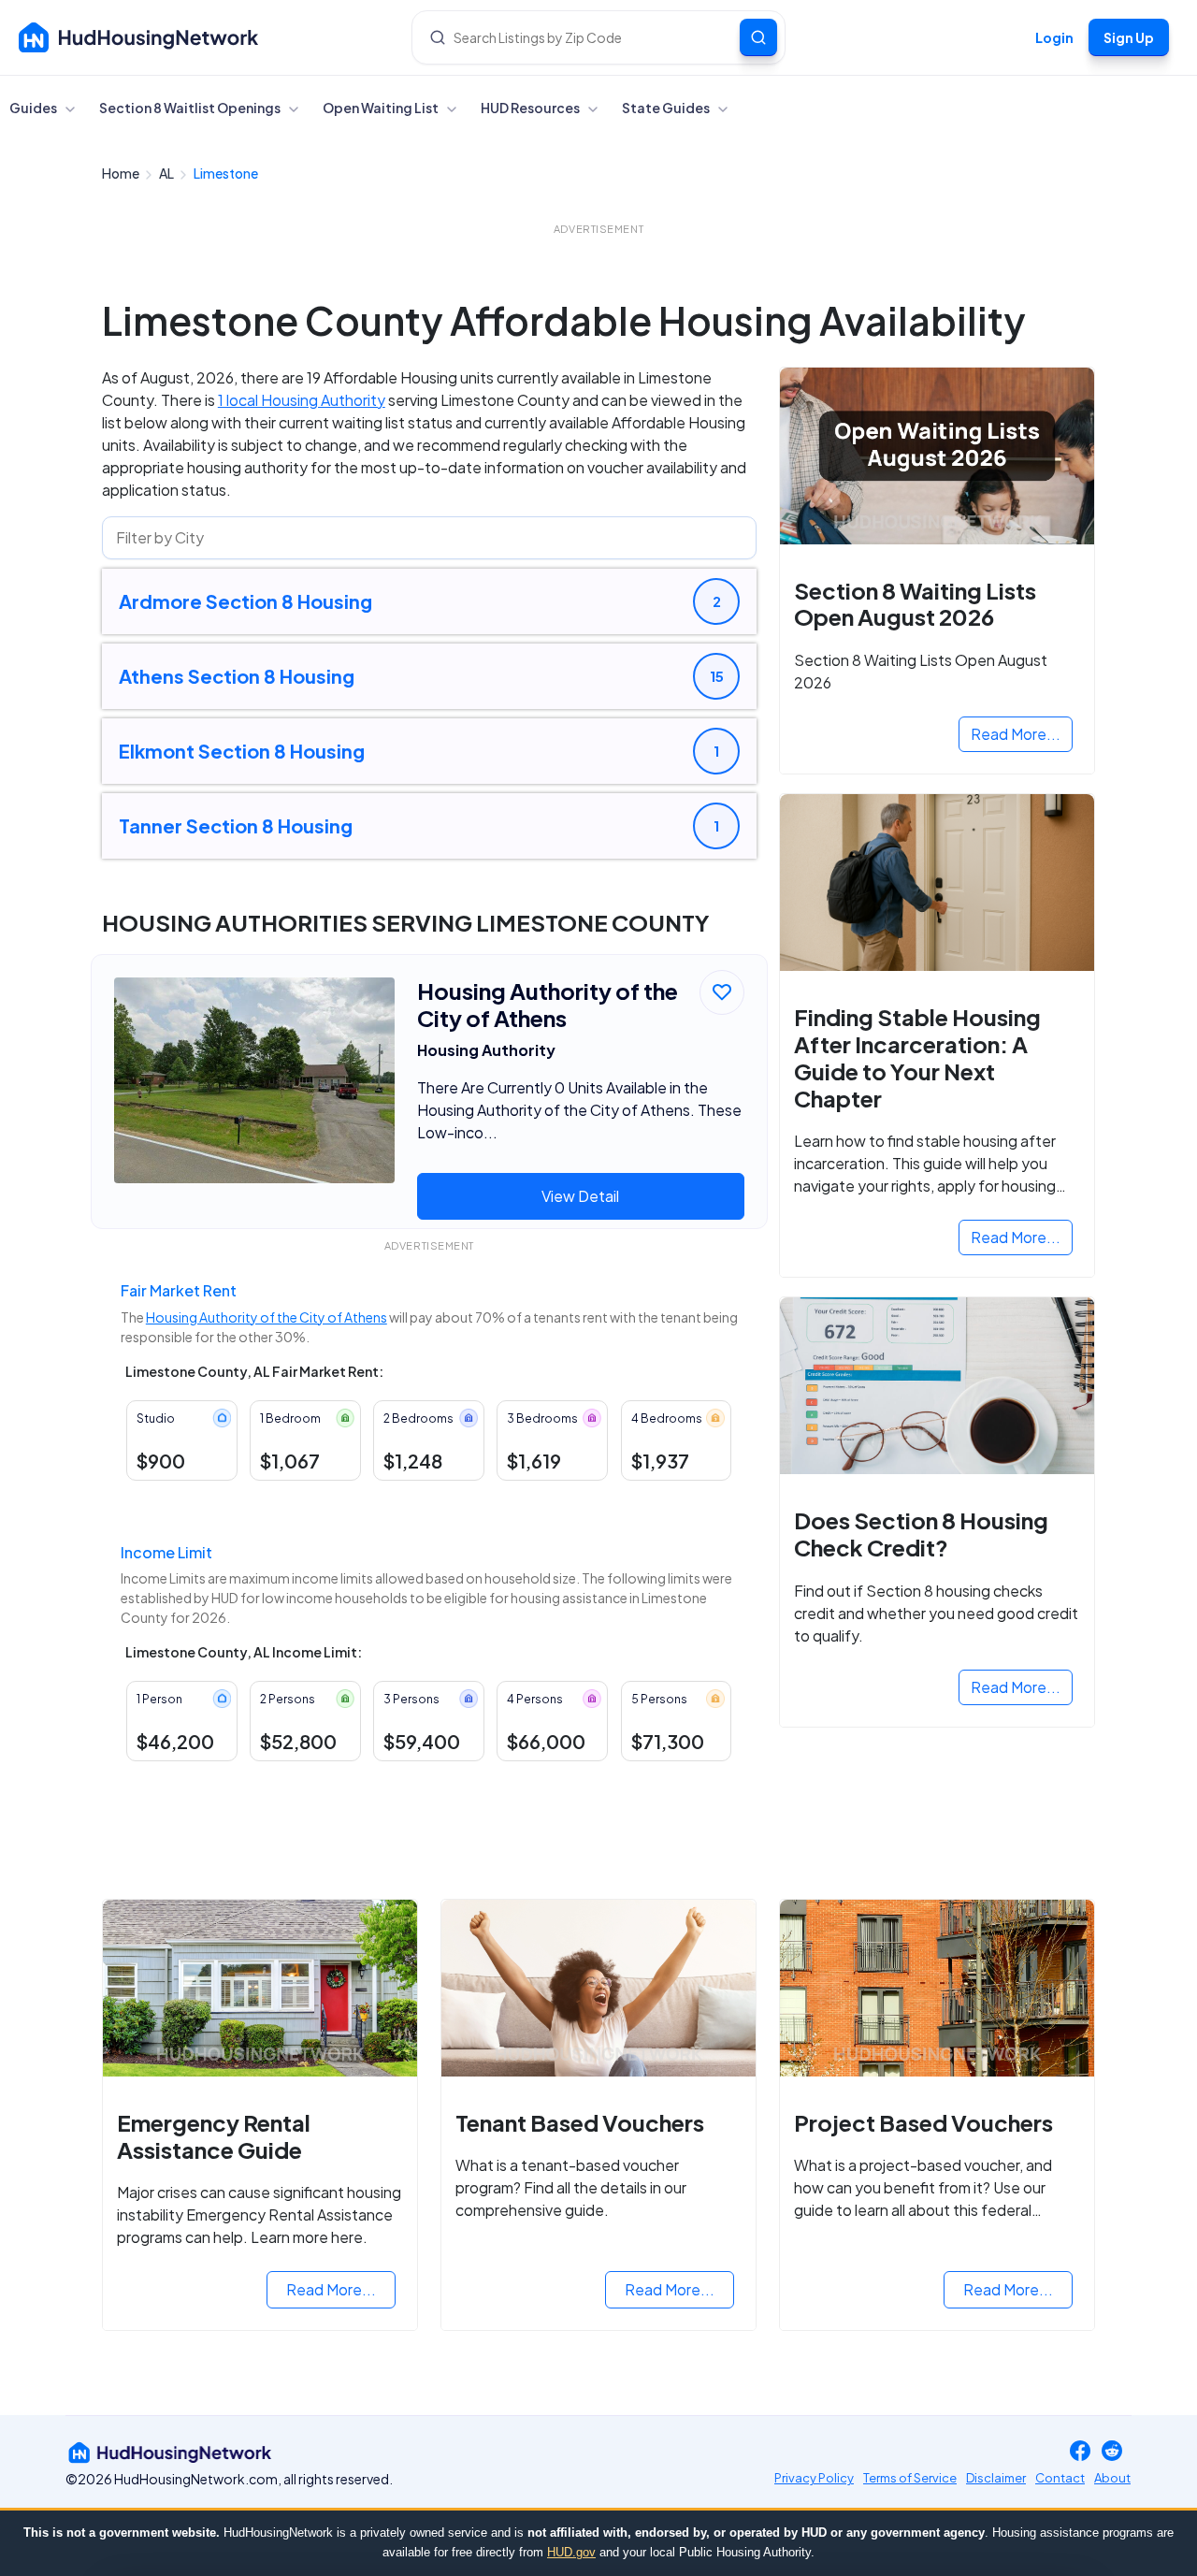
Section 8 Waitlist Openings (191, 108)
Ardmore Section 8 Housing (245, 601)
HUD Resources (531, 108)
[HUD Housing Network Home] (139, 37)
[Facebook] (1080, 2452)
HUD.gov (571, 2552)
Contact (1060, 2478)
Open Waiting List (382, 108)
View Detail (580, 1196)
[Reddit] (1112, 2452)
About (1112, 2478)
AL (167, 173)
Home (122, 173)
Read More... (1016, 734)
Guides (34, 108)
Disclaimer (996, 2478)
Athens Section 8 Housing (237, 676)
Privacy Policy (814, 2478)
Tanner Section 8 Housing (236, 825)
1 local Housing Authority (302, 400)
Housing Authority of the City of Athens (267, 1317)
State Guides (667, 108)
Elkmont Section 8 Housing (242, 751)
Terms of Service (910, 2478)
